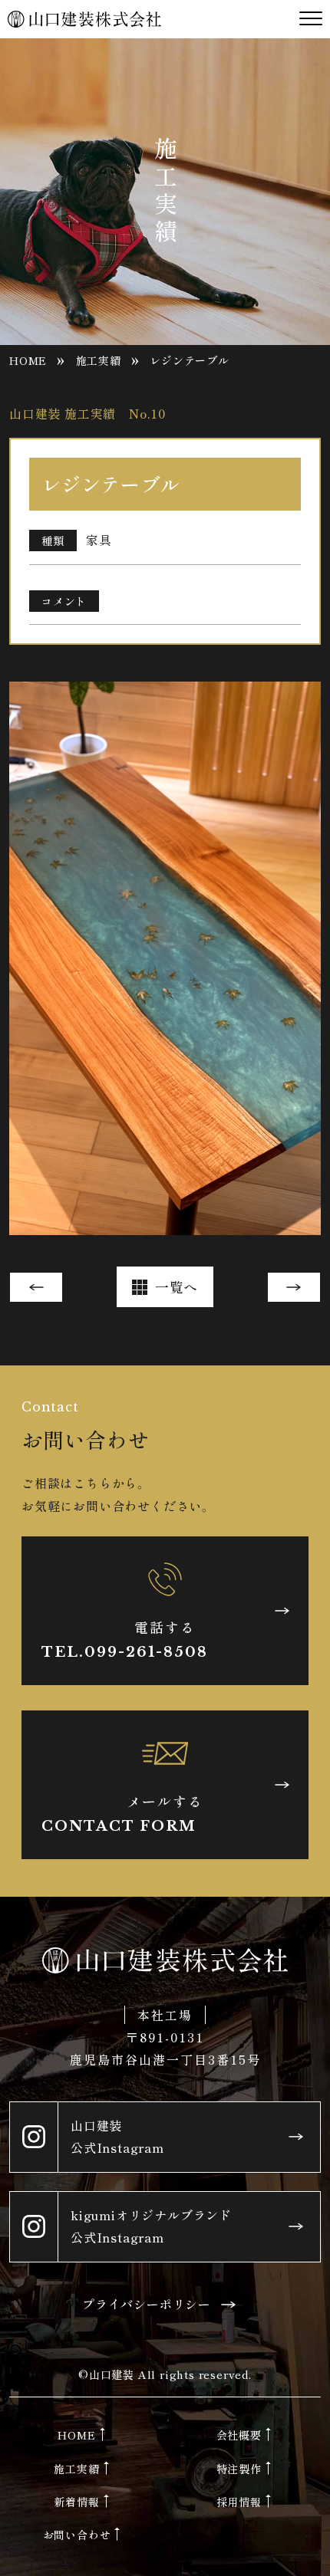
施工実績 (99, 360)
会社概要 (239, 2435)
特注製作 (239, 2469)
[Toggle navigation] (311, 19)
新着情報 (76, 2502)
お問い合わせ (77, 2535)
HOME (28, 360)
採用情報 (239, 2502)
